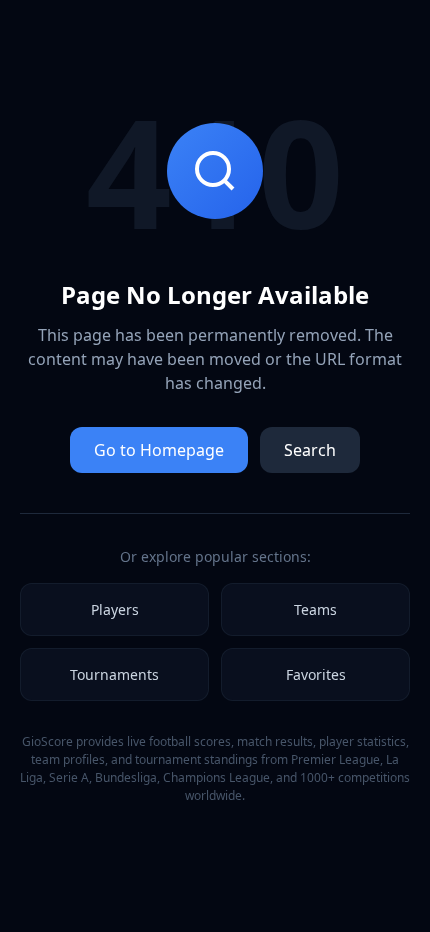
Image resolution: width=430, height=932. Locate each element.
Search (310, 450)
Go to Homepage (159, 450)
